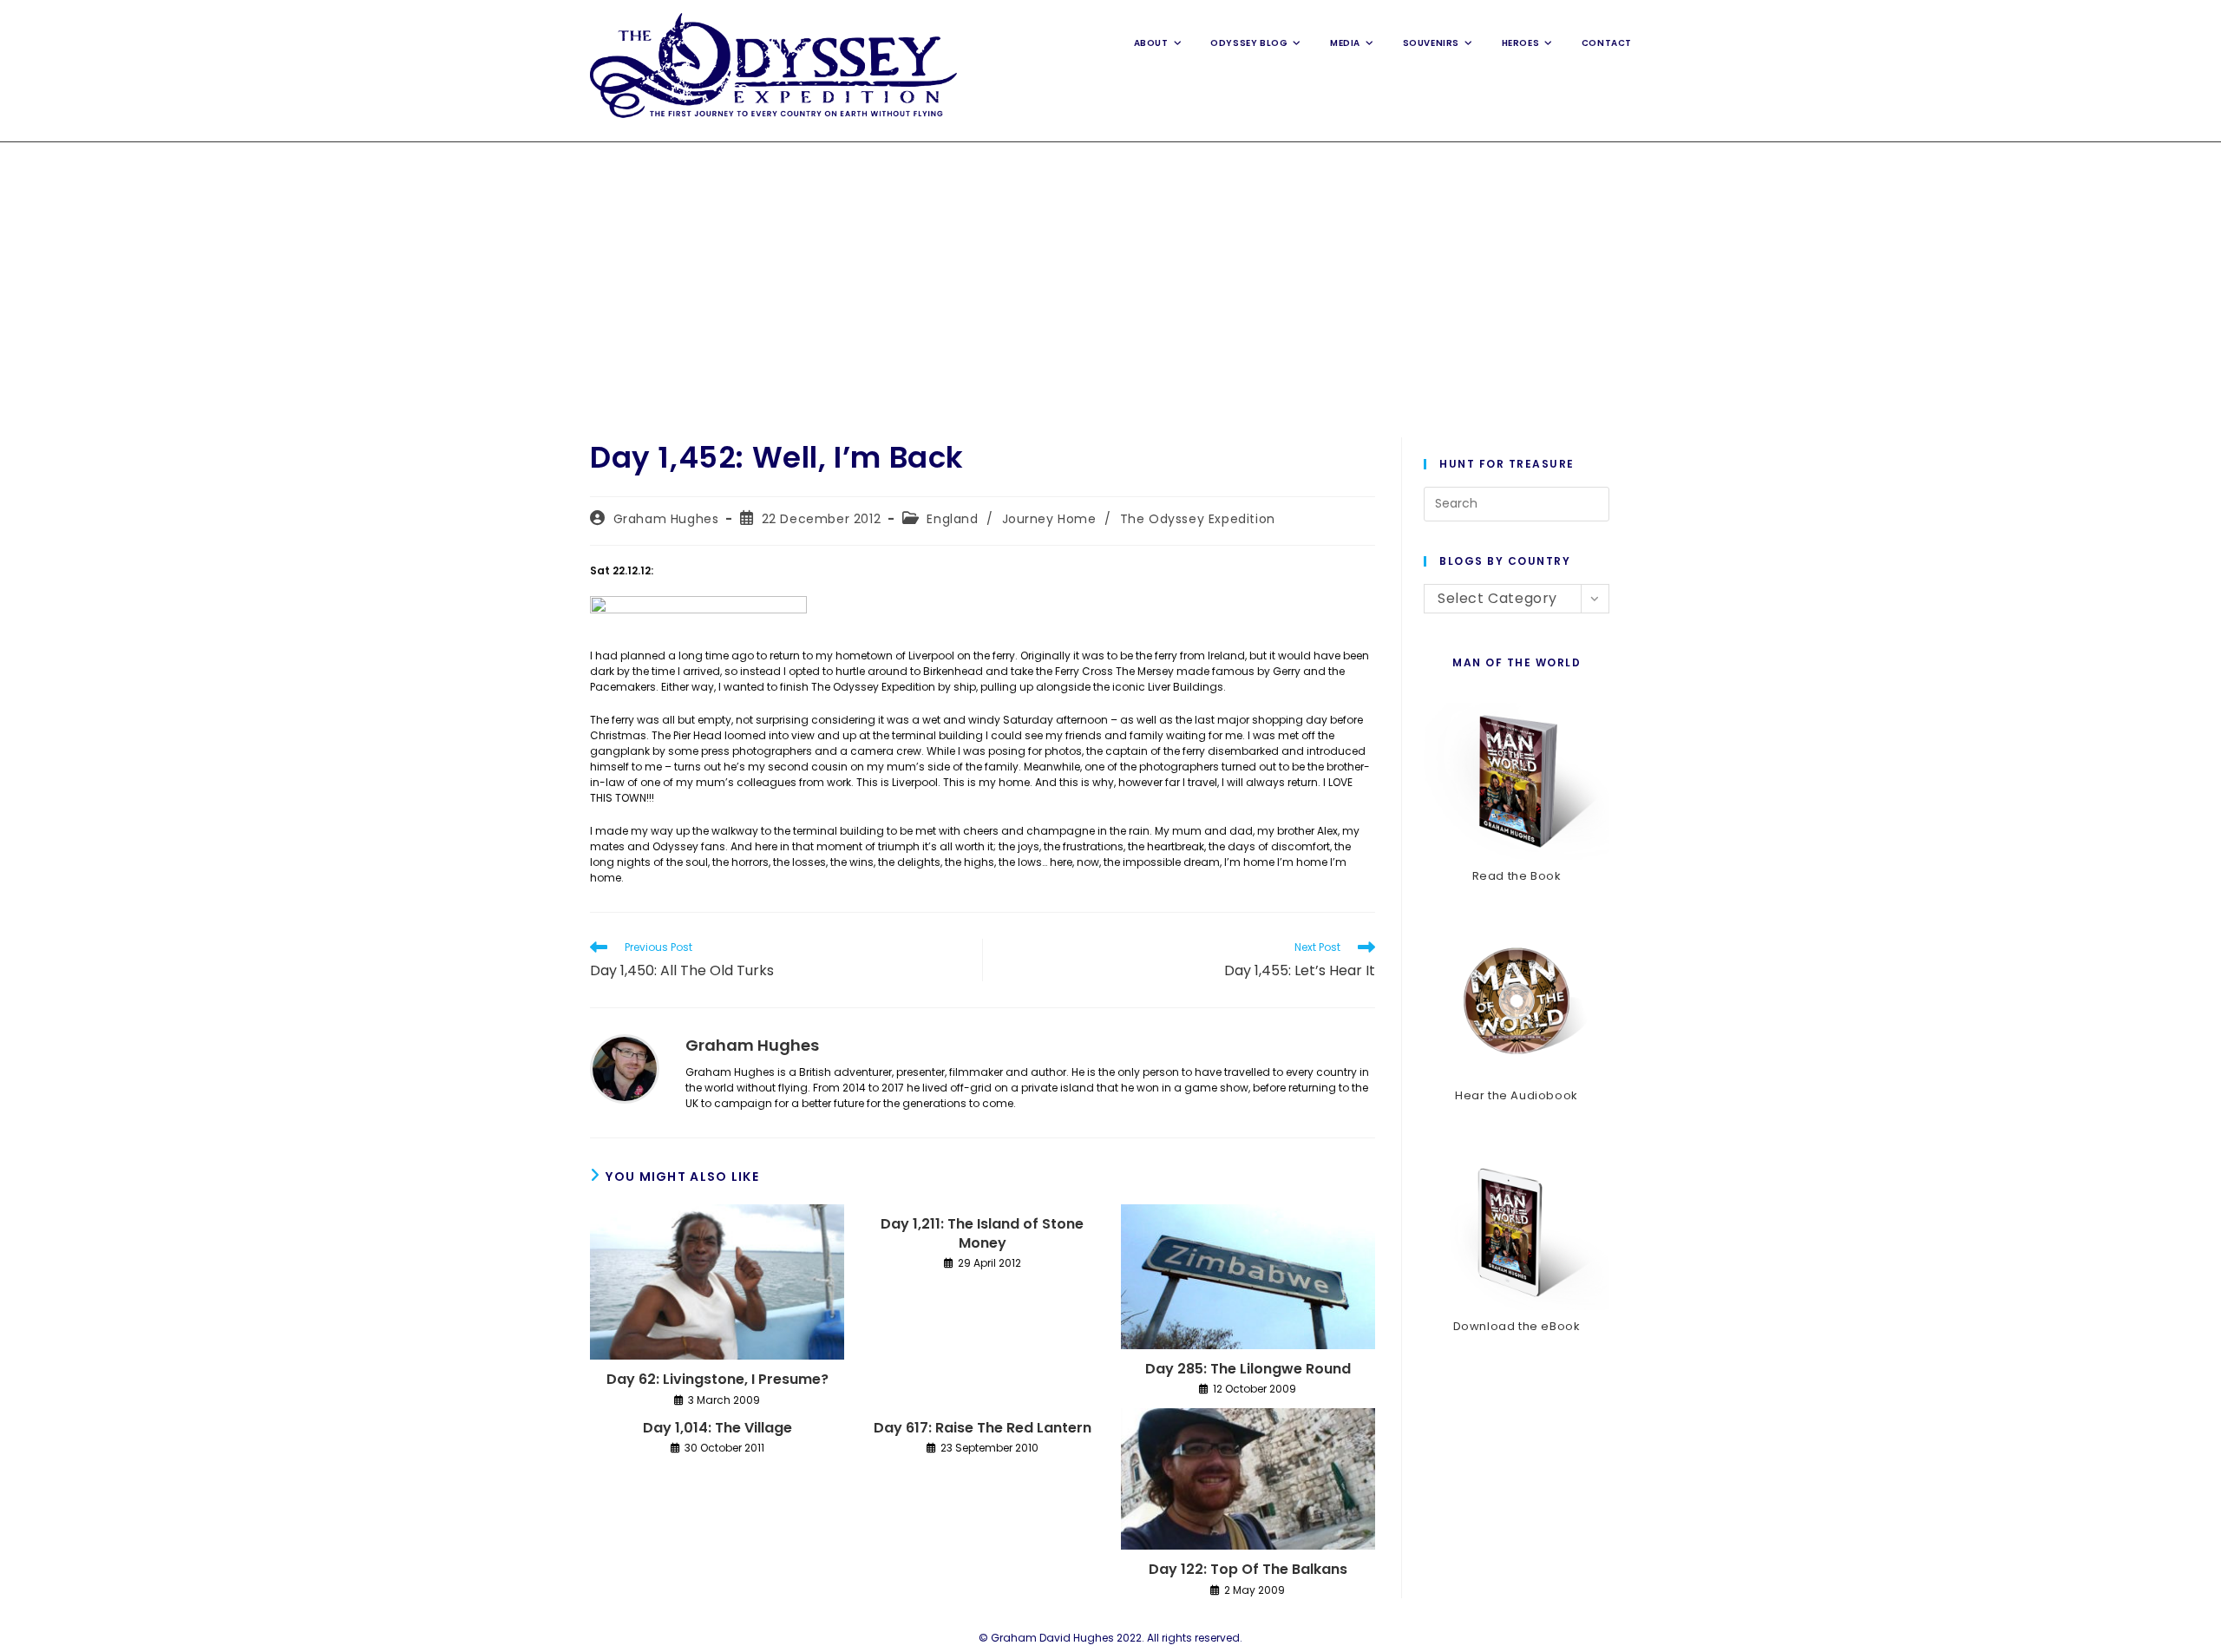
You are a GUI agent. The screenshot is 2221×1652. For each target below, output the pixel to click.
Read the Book (1517, 876)
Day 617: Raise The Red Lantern (983, 1428)
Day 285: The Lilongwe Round (1248, 1369)
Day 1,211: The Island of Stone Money (982, 1234)
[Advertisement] (1110, 272)
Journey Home (1049, 519)
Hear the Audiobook (1517, 1095)
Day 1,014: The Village (717, 1428)
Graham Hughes (666, 519)
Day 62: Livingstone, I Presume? (717, 1380)
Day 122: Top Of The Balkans (1248, 1570)
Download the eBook (1517, 1326)
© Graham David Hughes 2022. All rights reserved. (1110, 1638)
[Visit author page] (625, 1068)
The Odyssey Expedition (1198, 519)
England (952, 519)
